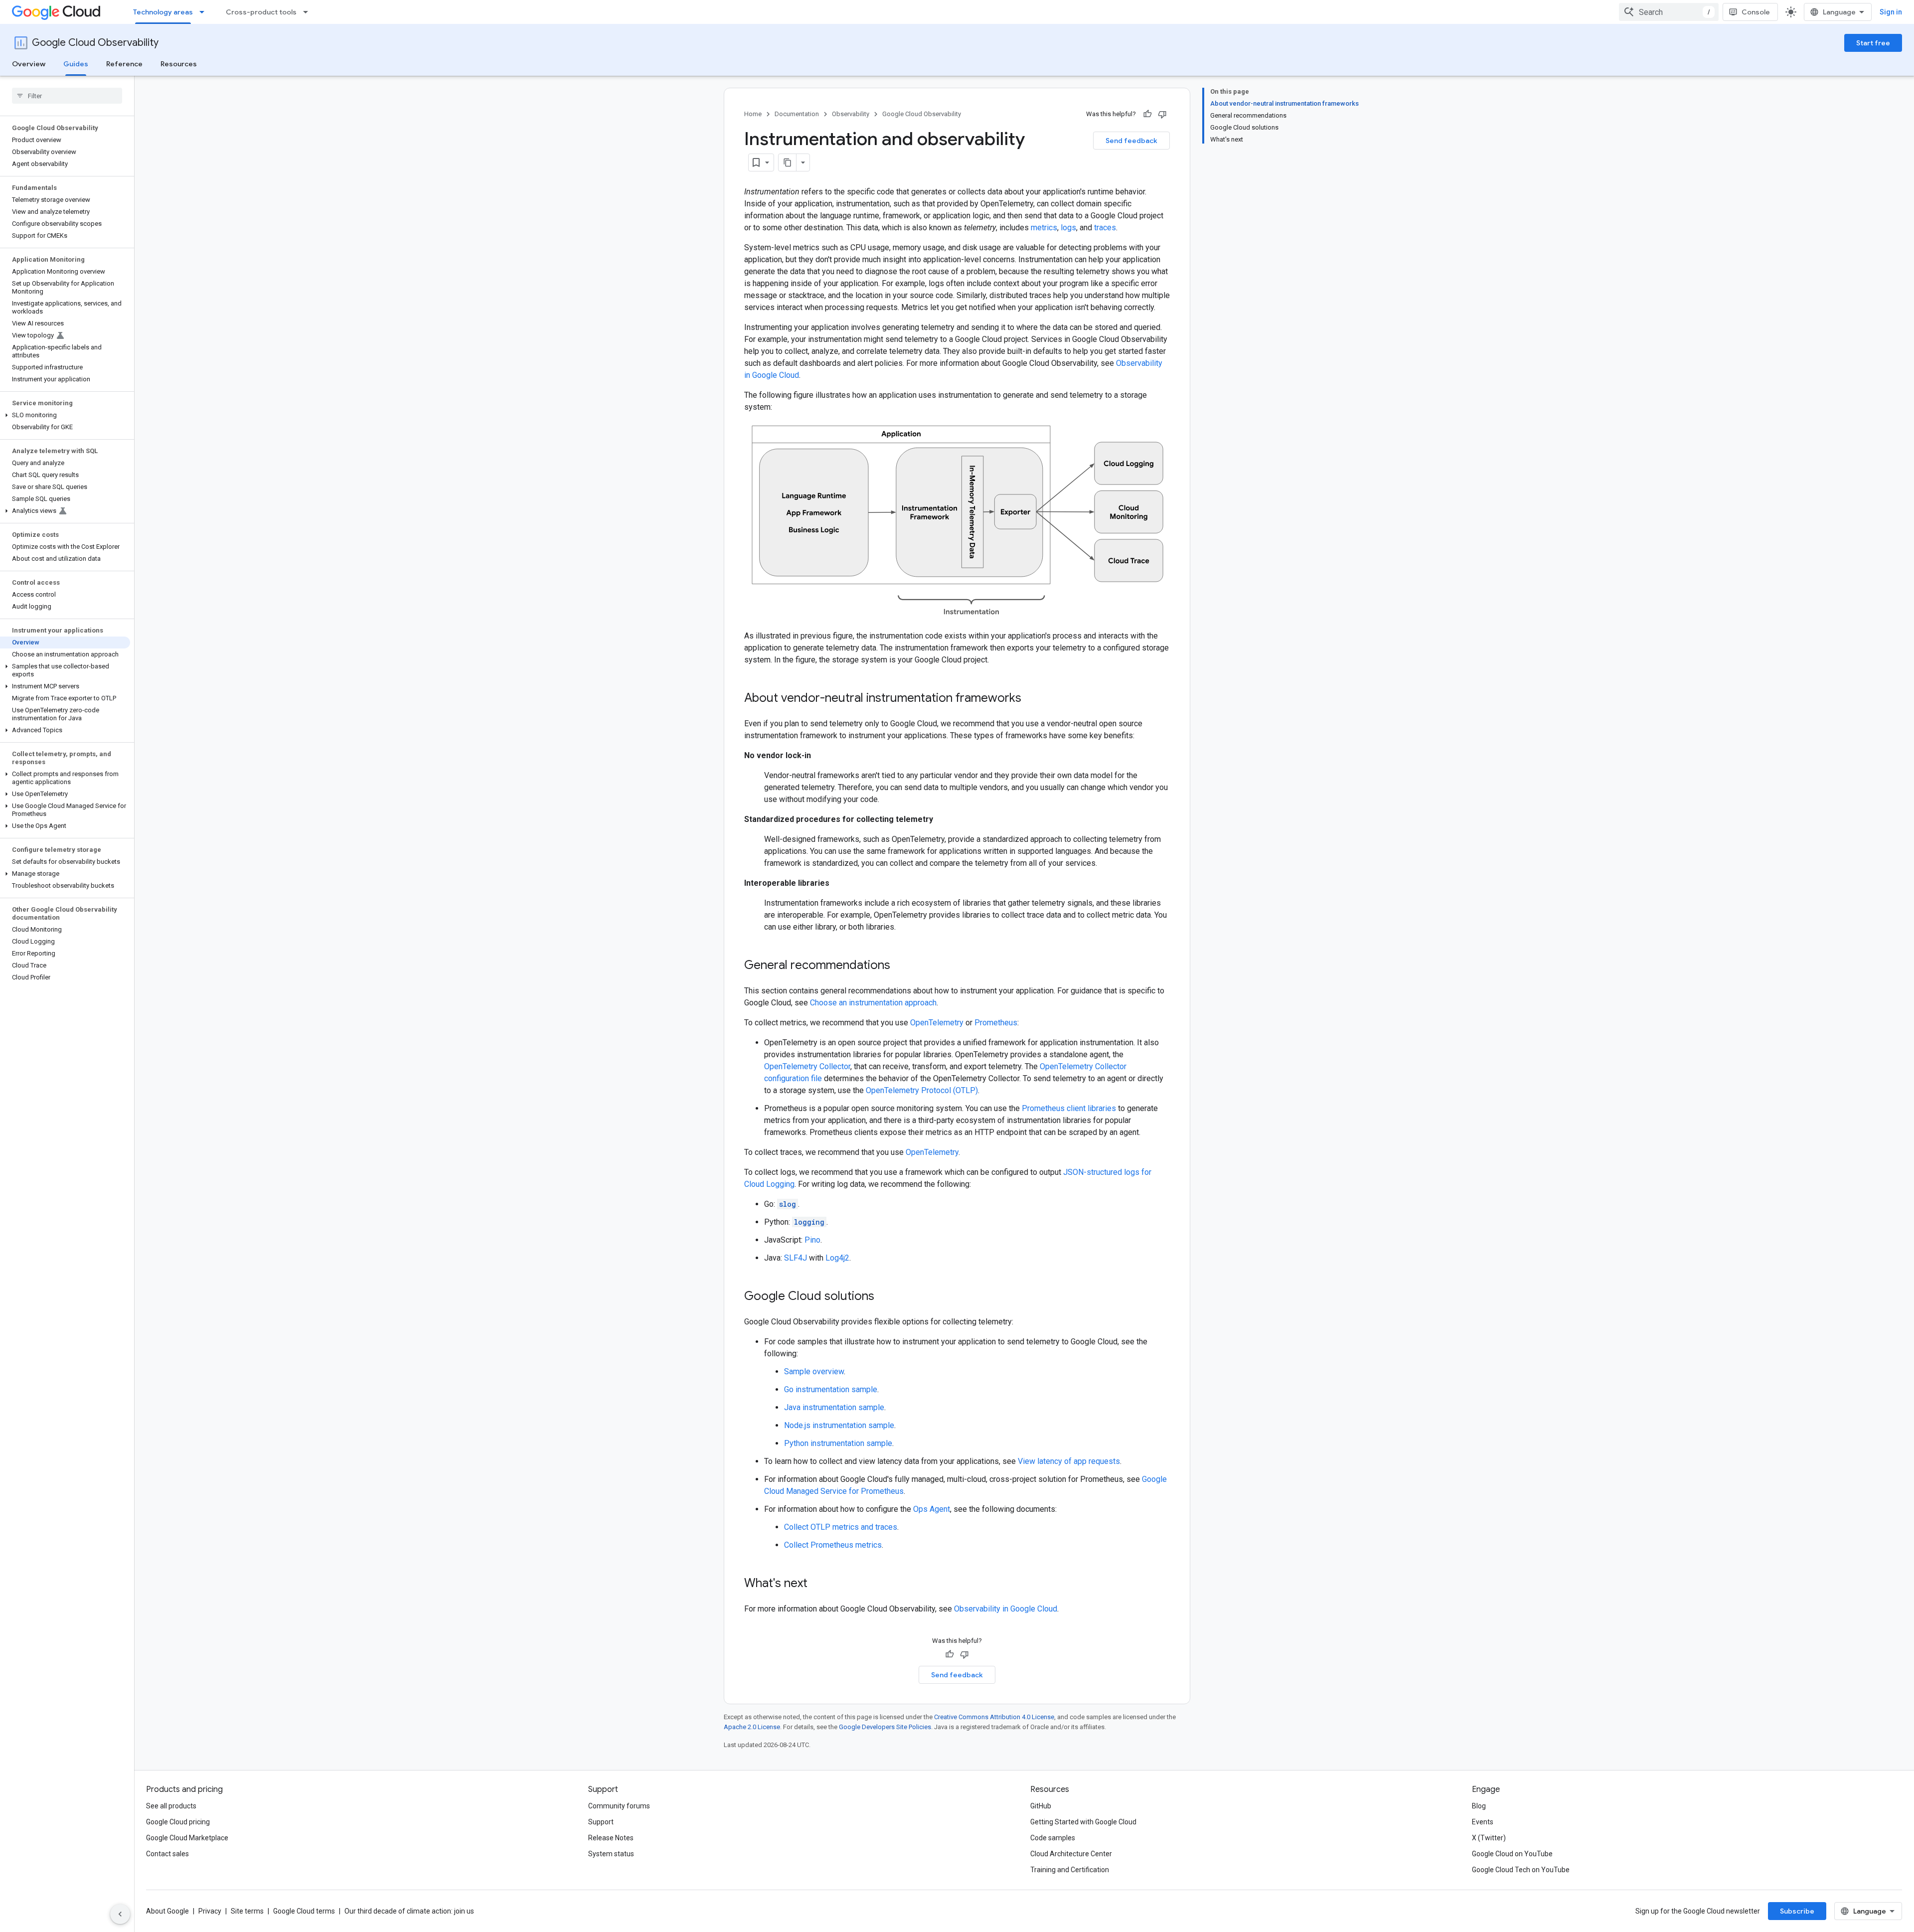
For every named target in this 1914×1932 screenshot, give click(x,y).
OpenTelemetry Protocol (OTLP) (922, 1090)
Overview (29, 64)
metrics (1044, 228)
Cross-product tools (261, 12)
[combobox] (1669, 12)
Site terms (247, 1911)
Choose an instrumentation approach (873, 1003)
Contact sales (167, 1854)
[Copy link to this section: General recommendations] (900, 966)
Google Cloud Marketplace (187, 1838)
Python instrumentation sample (838, 1443)
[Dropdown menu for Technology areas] (205, 12)
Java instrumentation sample (834, 1407)
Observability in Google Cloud (1006, 1609)
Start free (1873, 43)
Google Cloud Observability (95, 43)
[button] (65, 415)
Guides (76, 64)
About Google (167, 1911)
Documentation (797, 114)
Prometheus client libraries (1069, 1108)
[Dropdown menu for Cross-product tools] (309, 12)
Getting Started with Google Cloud (1083, 1822)
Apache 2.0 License (752, 1727)
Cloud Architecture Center (1071, 1854)
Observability (851, 114)
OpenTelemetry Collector (807, 1066)
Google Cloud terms (304, 1911)
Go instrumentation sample (831, 1389)
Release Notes (611, 1838)
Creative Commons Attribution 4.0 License (994, 1717)
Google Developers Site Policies (885, 1727)
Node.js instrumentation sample (839, 1425)
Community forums (619, 1806)
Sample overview (814, 1371)
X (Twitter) (1489, 1838)
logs (1068, 228)
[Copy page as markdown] (788, 162)
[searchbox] (67, 96)
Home (753, 114)
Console (1756, 12)
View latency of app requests (1069, 1461)
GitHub (1041, 1806)
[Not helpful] (1162, 114)
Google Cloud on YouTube (1512, 1854)
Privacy (210, 1911)
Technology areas (163, 12)
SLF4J (796, 1258)
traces (1105, 228)
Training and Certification (1070, 1870)
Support (601, 1822)
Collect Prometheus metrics (833, 1545)
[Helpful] (1147, 114)
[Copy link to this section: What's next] (817, 1584)
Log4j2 (837, 1258)
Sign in (1891, 12)
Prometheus (996, 1023)
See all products (171, 1806)
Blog (1479, 1806)
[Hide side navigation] (120, 1914)
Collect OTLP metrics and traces (841, 1527)
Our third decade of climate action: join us (409, 1911)
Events (1483, 1822)
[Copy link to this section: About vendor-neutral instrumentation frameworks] (1031, 699)
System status (611, 1854)
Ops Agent (932, 1509)
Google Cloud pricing (178, 1822)
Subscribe (1797, 1911)
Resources (179, 64)
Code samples (1053, 1838)
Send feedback (1131, 141)
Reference (124, 64)
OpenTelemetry (937, 1023)
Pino (812, 1240)
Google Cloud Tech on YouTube (1521, 1870)
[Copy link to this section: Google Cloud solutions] (884, 1297)
